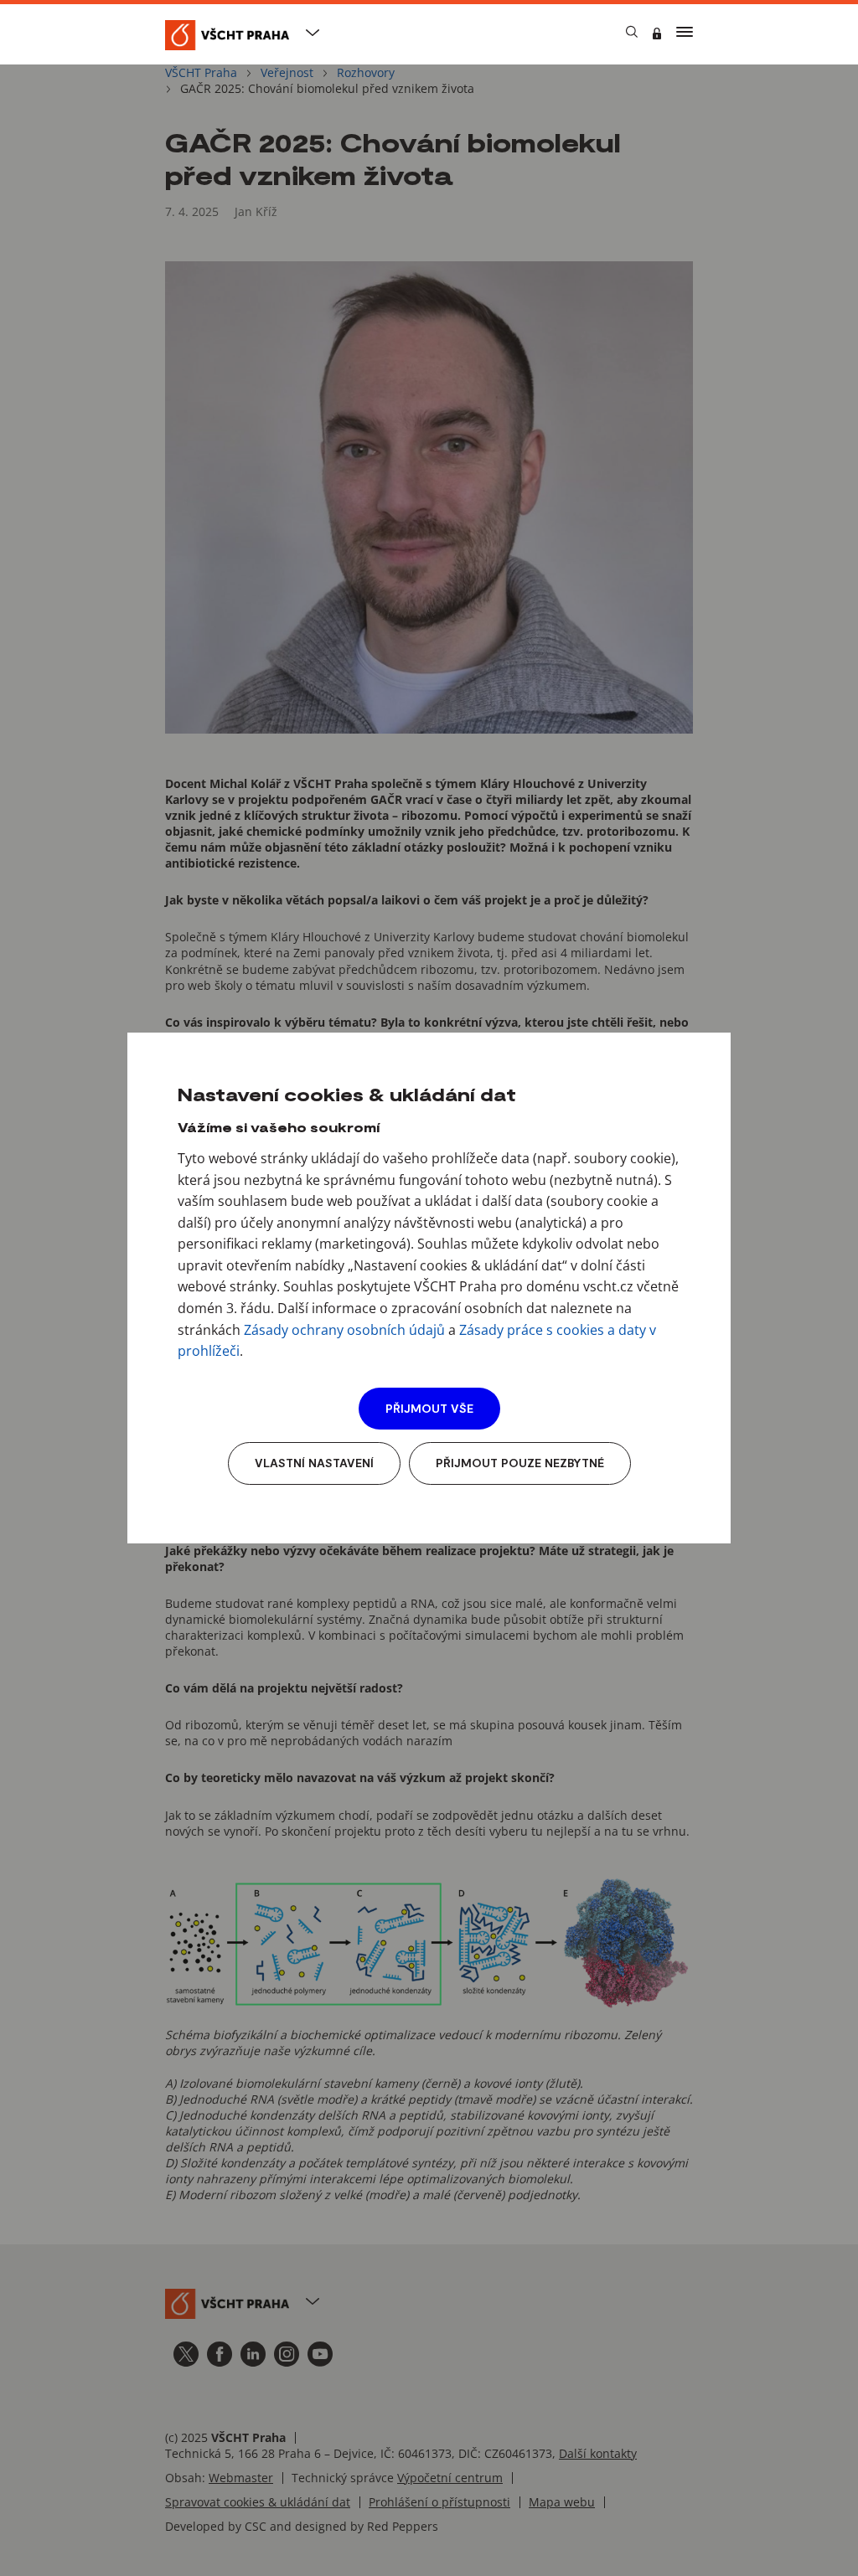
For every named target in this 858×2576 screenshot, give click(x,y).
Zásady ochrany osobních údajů (344, 1330)
